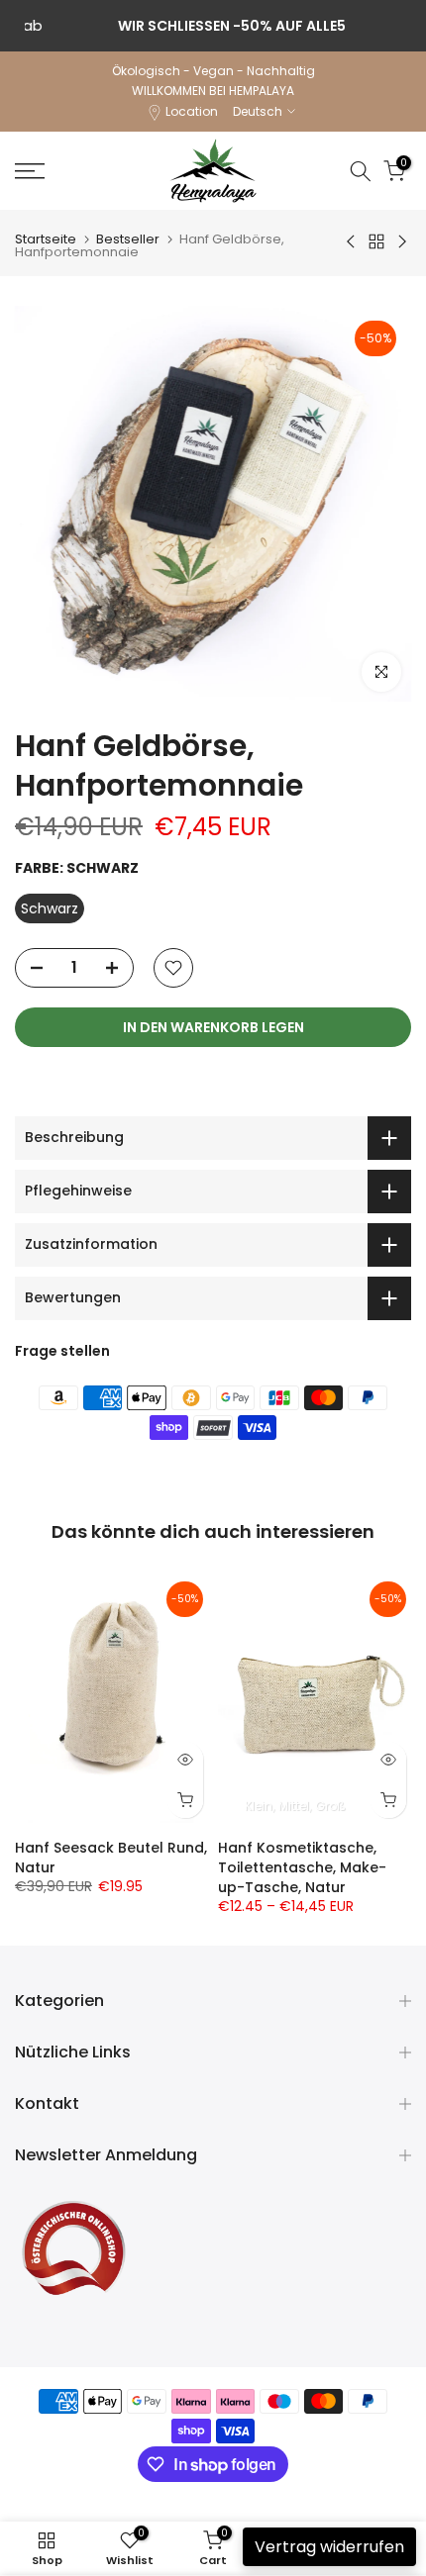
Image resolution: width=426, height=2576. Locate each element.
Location (192, 111)
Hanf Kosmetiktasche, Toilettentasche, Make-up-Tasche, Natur (302, 1867)
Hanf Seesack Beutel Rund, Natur (111, 1858)
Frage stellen (62, 1351)
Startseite (46, 239)
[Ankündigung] (213, 26)
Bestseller (128, 239)
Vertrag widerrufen (329, 2547)
